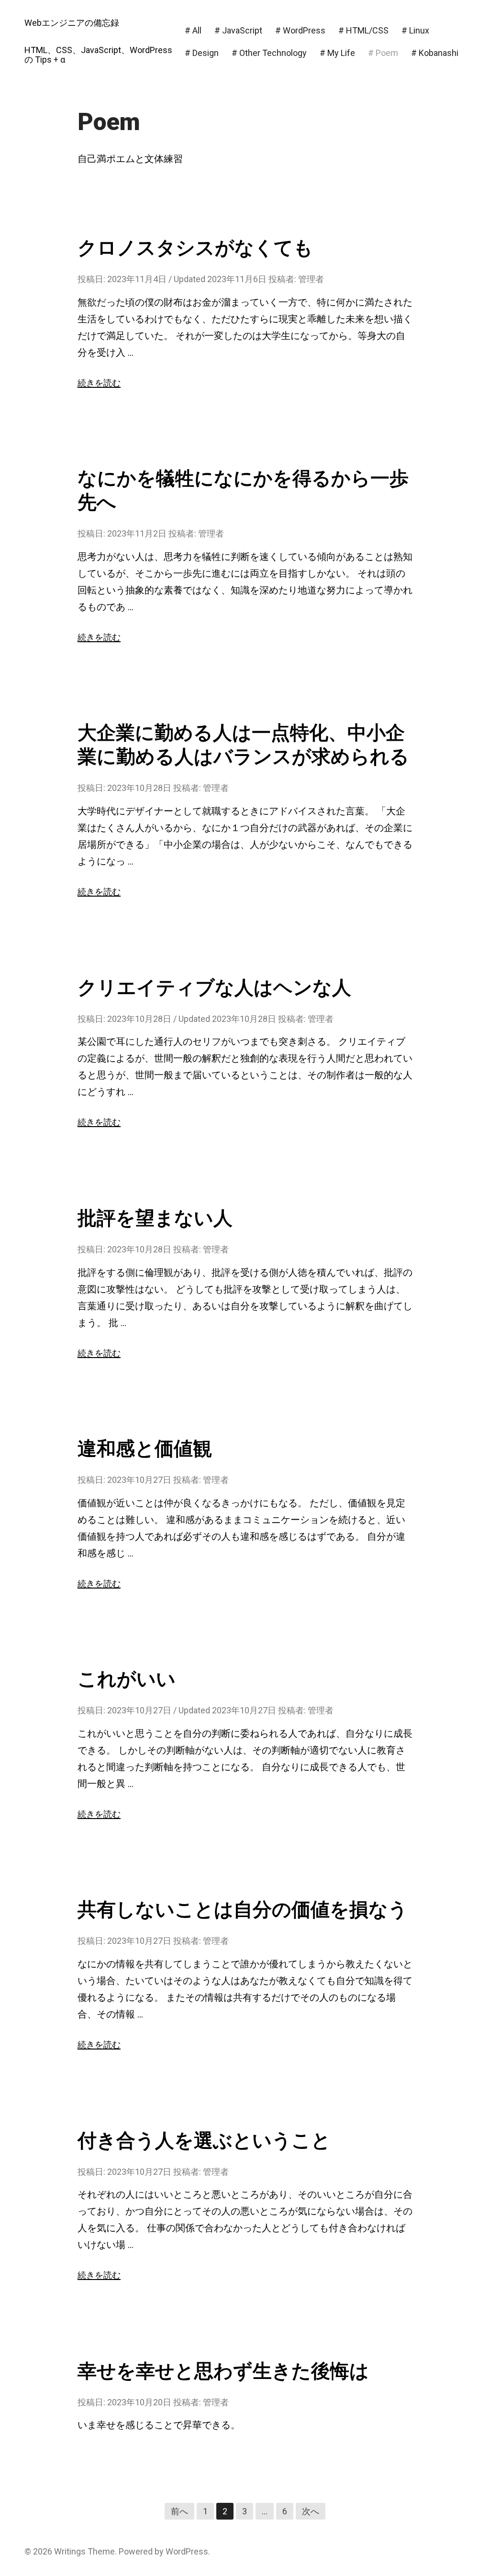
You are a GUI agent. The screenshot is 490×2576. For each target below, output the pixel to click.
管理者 (311, 279)
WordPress (187, 2551)
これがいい (127, 1679)
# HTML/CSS (363, 30)
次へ (311, 2511)
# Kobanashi (435, 53)
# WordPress (300, 30)
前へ (179, 2511)
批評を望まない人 (155, 1218)
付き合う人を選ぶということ (204, 2141)
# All (193, 30)
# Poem (383, 53)
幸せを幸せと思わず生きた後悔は (223, 2371)
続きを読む (99, 383)
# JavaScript (238, 30)
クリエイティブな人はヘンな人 (214, 988)
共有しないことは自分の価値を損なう (243, 1910)
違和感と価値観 (145, 1449)
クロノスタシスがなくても (195, 248)
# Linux (415, 30)
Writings (70, 2551)
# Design (202, 53)
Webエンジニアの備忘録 (72, 23)
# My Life (337, 53)
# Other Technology (269, 53)
